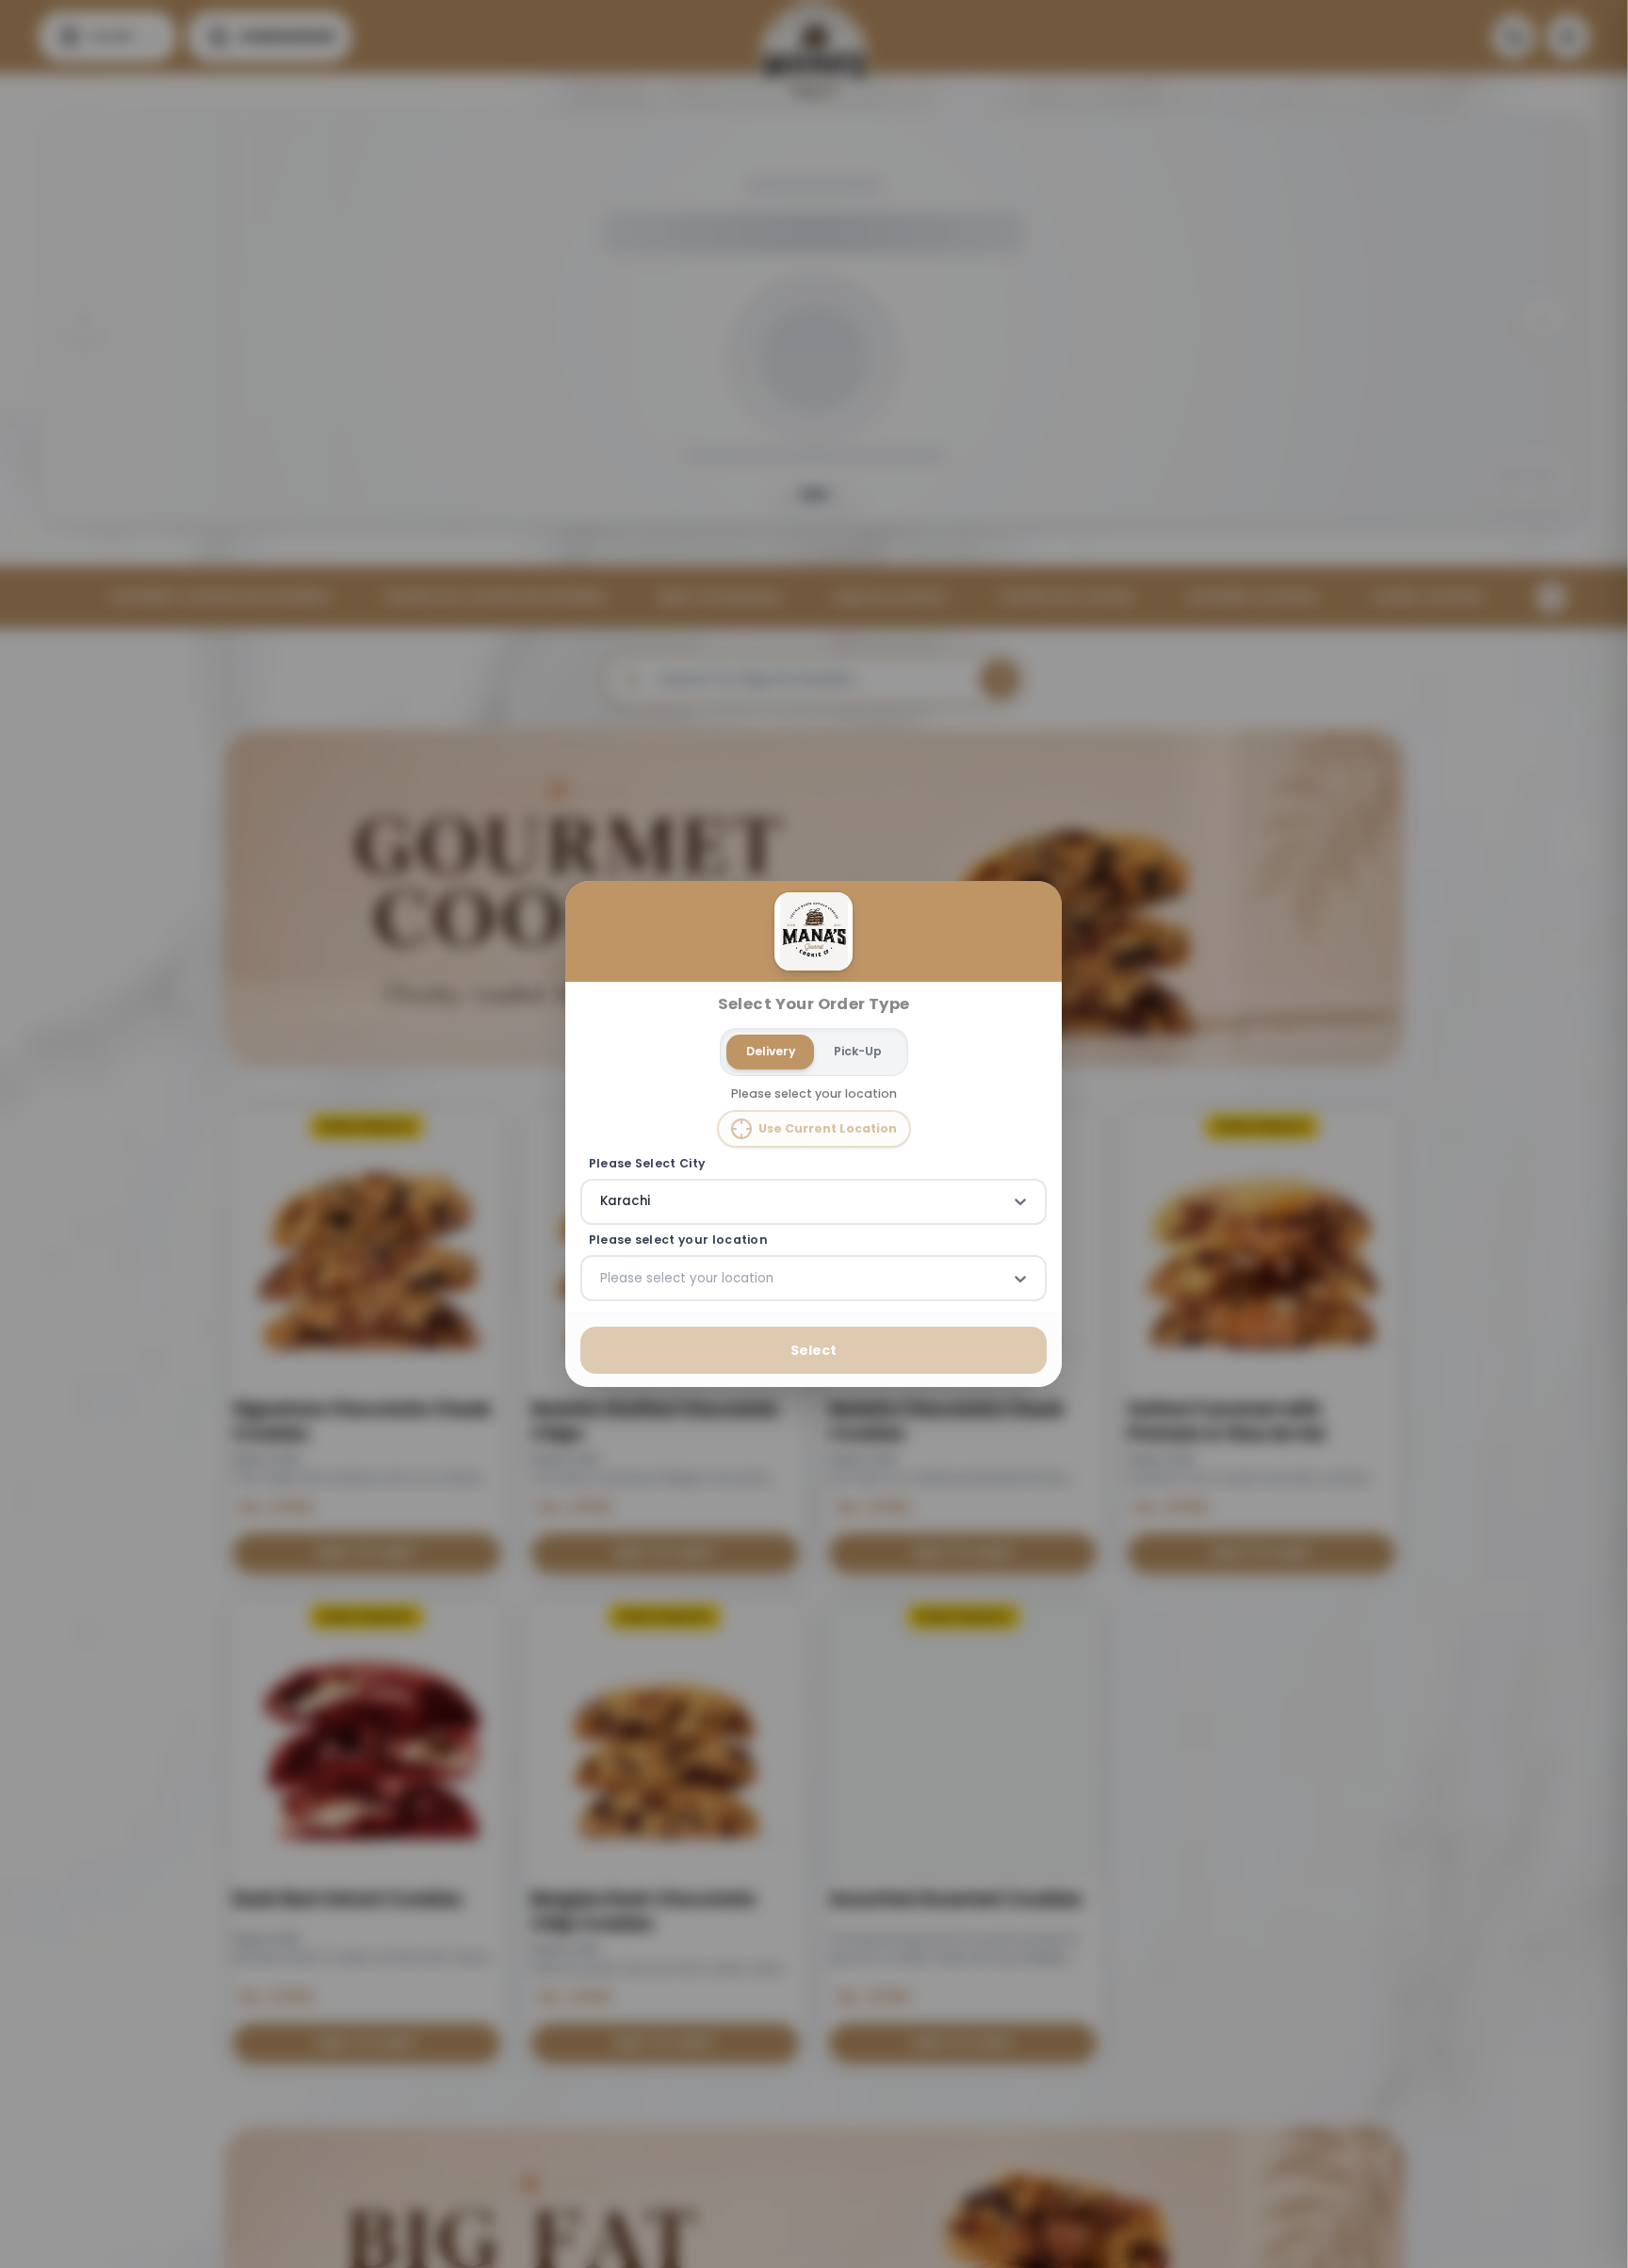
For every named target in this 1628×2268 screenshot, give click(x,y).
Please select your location (678, 1240)
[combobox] (602, 1201)
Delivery (771, 1051)
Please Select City (647, 1163)
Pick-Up (858, 1051)
